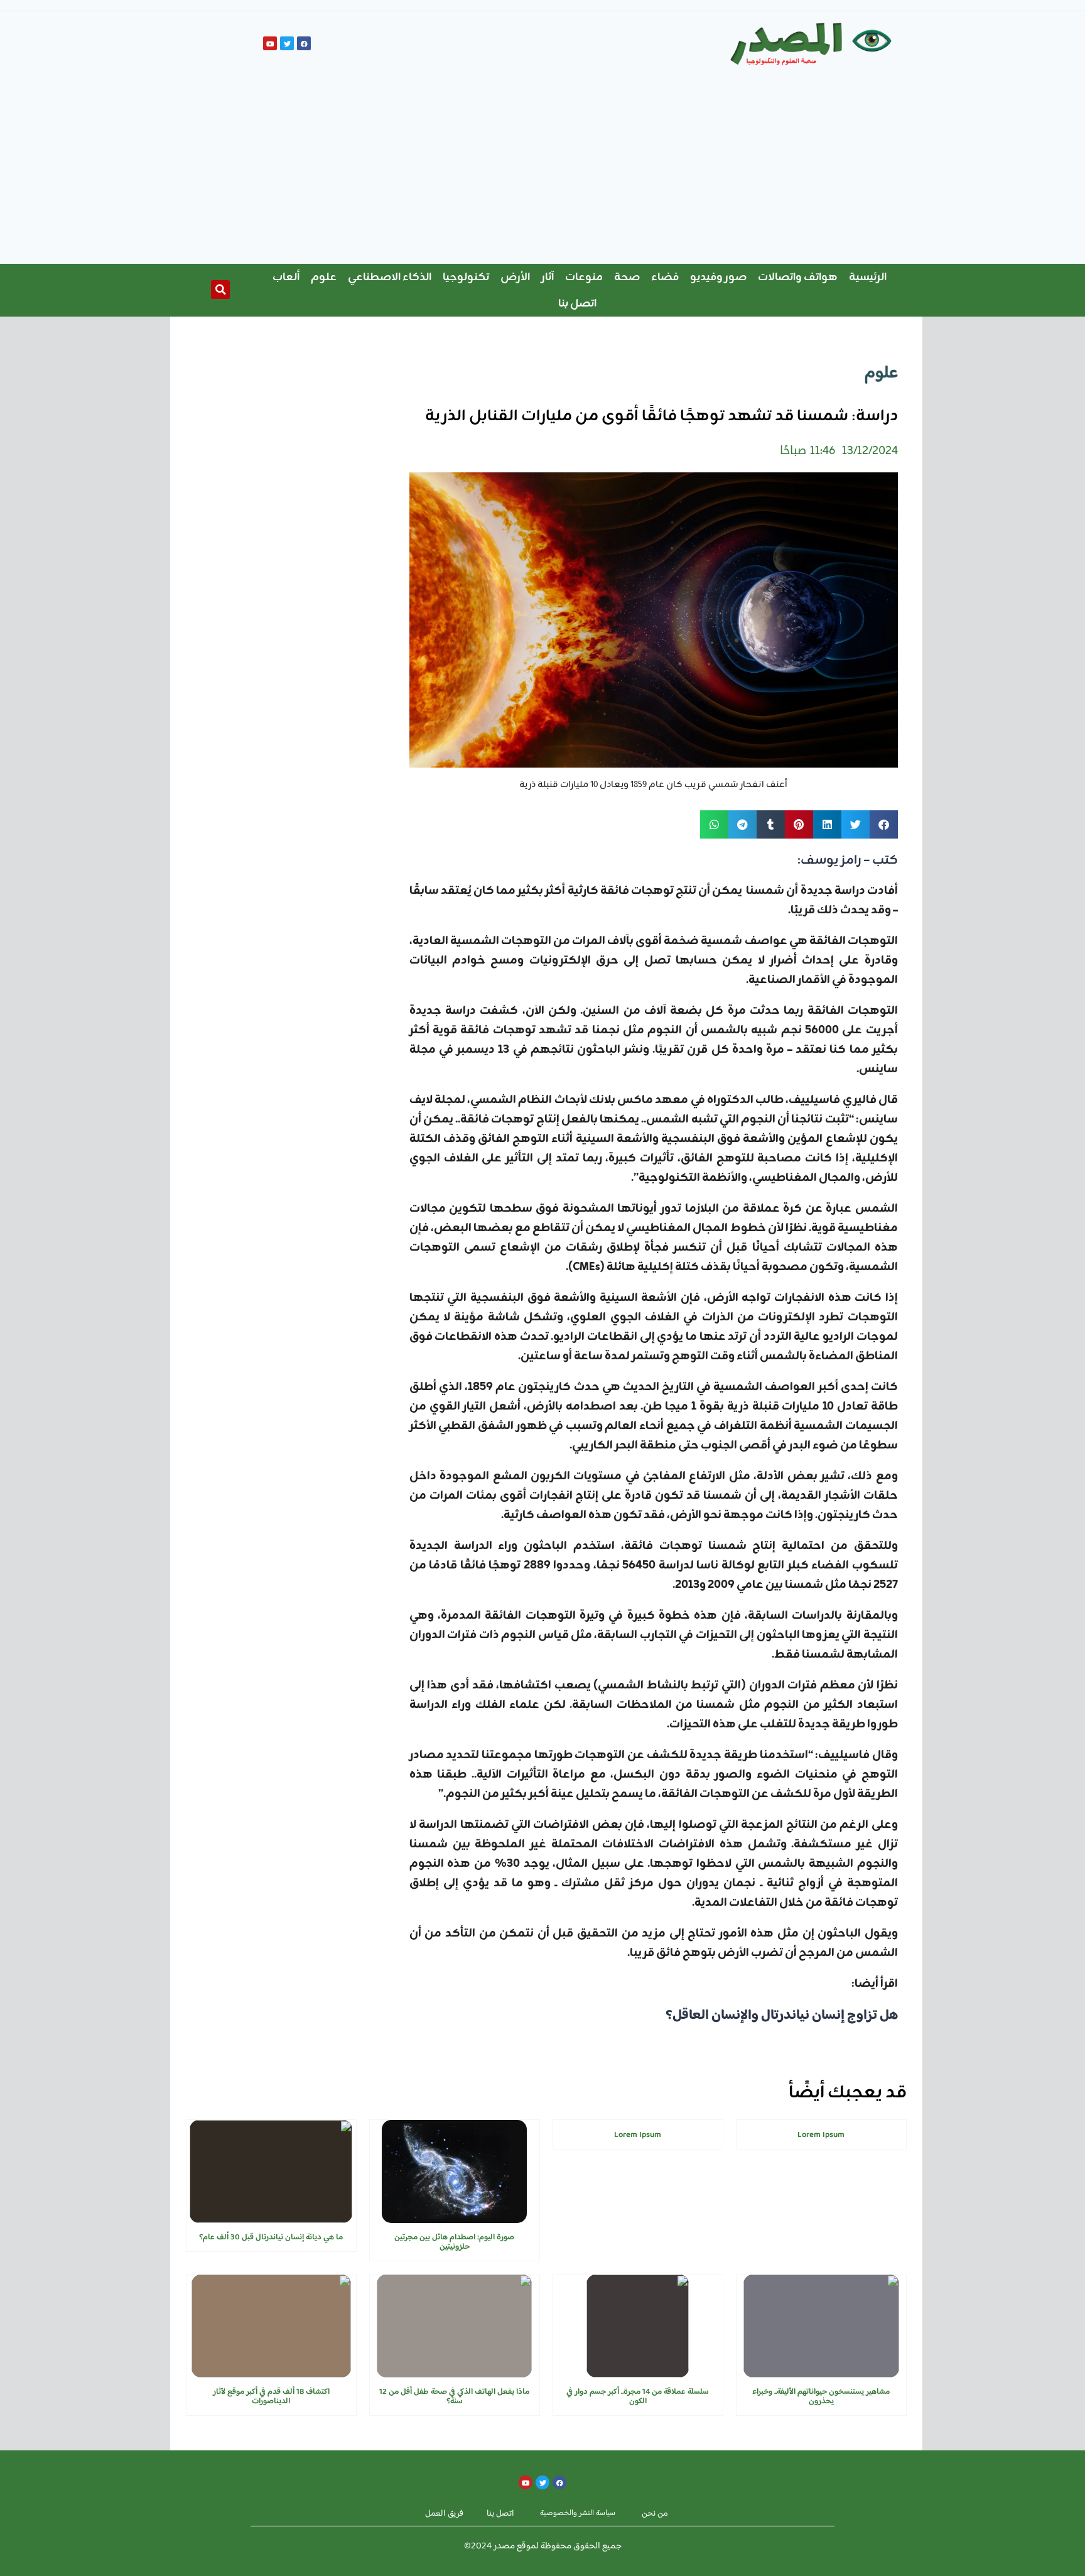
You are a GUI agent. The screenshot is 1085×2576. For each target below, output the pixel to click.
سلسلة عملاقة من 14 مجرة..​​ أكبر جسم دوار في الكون (638, 2397)
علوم (324, 277)
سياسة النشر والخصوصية (578, 2513)
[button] (220, 290)
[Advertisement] (542, 170)
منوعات (584, 277)
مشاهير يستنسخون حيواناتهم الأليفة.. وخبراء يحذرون (821, 2397)
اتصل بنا (577, 303)
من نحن (655, 2514)
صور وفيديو (718, 277)
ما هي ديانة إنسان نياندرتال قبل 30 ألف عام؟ (271, 2237)
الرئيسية (868, 277)
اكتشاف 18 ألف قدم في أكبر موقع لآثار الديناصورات (271, 2397)
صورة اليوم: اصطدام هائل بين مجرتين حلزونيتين (454, 2242)
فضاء (665, 277)
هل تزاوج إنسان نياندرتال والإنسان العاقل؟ (782, 2016)
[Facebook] (304, 43)
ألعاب (286, 277)
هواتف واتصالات (798, 277)
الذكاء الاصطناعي (390, 277)
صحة (627, 277)
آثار (548, 277)
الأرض (515, 277)
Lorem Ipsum (821, 2135)
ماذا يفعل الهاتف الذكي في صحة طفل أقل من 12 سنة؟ (454, 2397)
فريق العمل (444, 2514)
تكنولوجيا (466, 277)
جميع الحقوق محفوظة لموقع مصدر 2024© (543, 2546)
